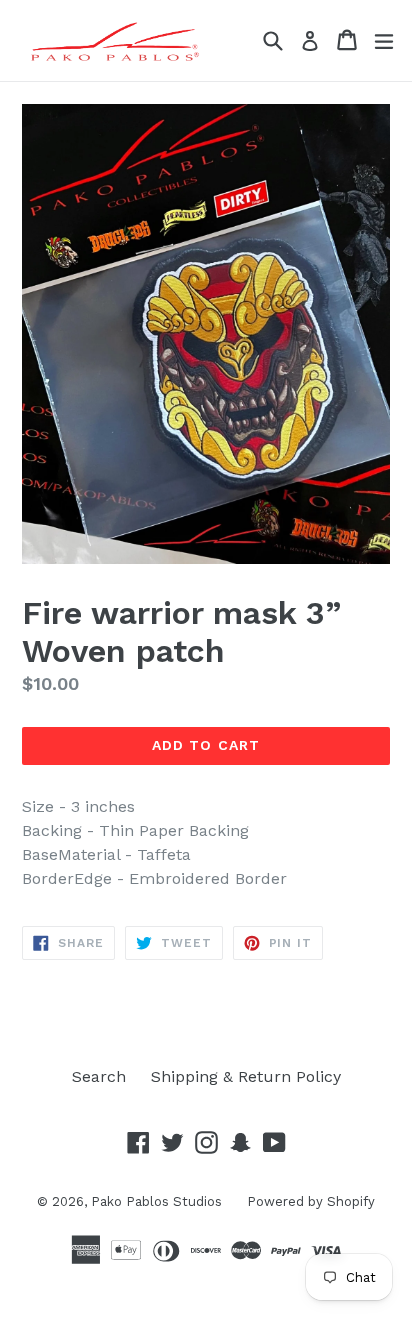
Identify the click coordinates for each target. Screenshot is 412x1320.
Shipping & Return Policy (246, 1076)
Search (99, 1076)
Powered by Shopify (311, 1201)
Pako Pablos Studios (156, 1201)
